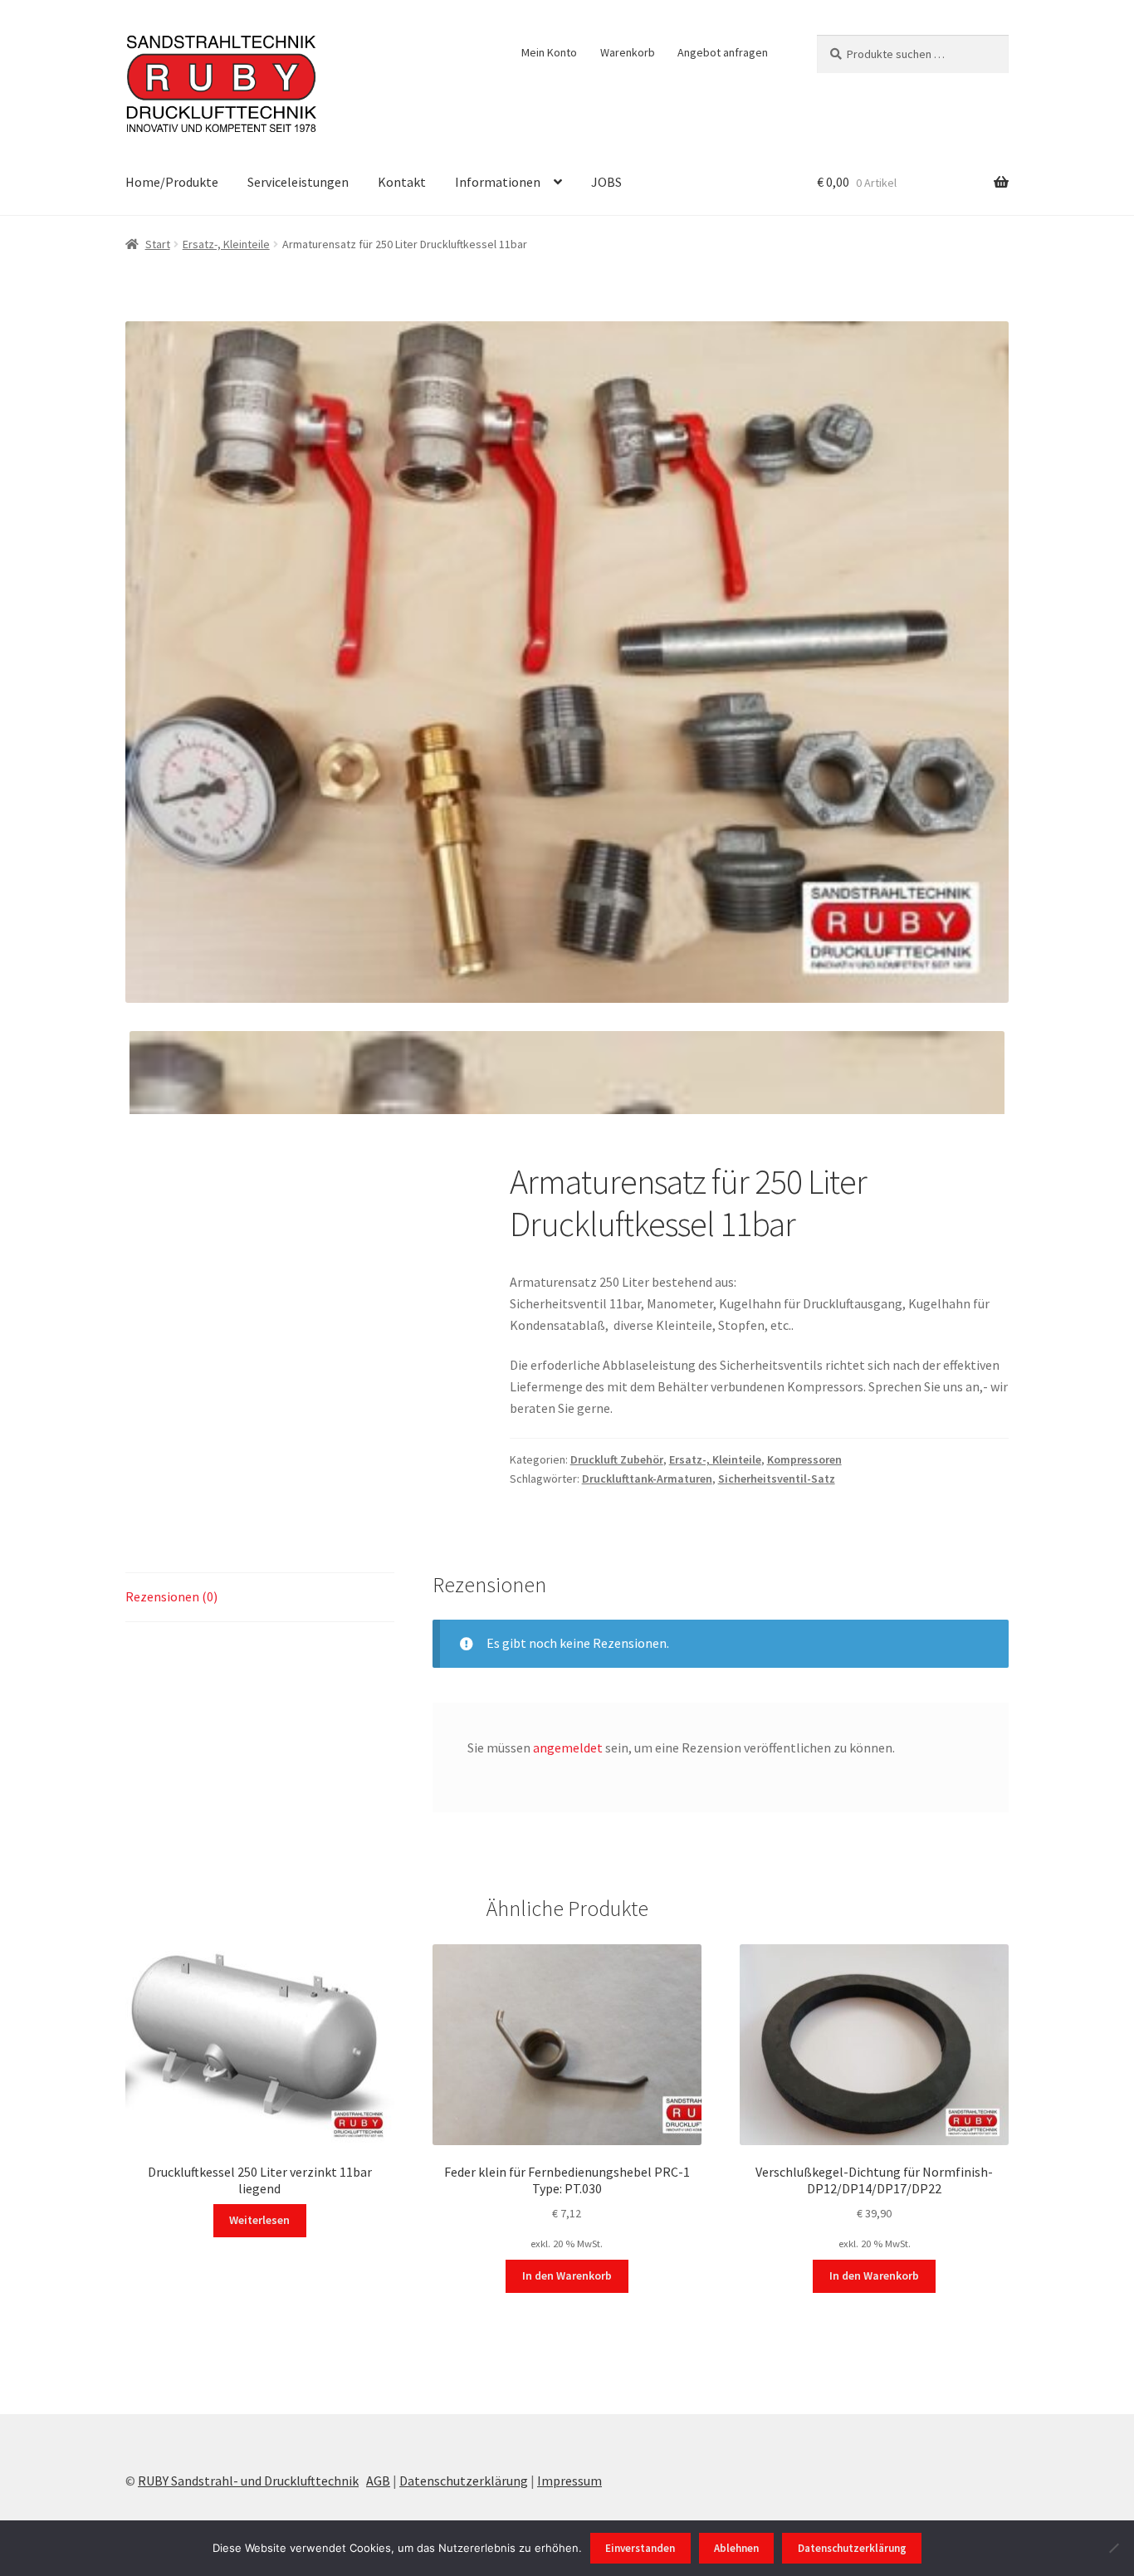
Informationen (498, 182)
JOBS (606, 182)
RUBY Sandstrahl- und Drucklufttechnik (248, 2481)
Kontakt (402, 182)
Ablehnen (736, 2548)
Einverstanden (640, 2548)
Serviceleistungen (298, 182)
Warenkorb (628, 52)
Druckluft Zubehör (617, 1459)
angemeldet (568, 1747)
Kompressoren (804, 1459)
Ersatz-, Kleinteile (226, 244)
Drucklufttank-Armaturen (647, 1479)
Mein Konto (549, 52)
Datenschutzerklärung (464, 2481)
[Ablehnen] (1113, 2548)
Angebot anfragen (723, 52)
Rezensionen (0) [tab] (171, 1596)
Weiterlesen (259, 2220)
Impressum (569, 2481)
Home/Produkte (172, 182)
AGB (378, 2481)
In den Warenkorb (567, 2275)
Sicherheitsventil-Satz (777, 1479)
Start (158, 244)
